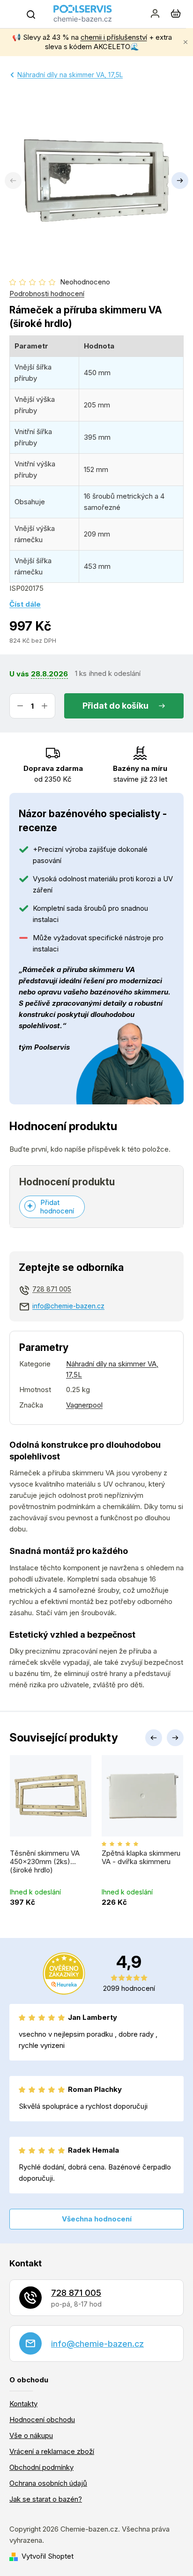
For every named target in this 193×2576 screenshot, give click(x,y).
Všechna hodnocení (97, 2219)
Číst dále (25, 604)
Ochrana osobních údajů (48, 2483)
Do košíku (129, 706)
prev (154, 1738)
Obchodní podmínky (41, 2467)
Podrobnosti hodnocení (47, 294)
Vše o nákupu (31, 2435)
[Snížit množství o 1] (20, 706)
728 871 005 (52, 1289)
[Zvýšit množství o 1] (45, 706)
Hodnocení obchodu (42, 2420)
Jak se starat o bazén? (46, 2499)
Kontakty (23, 2404)
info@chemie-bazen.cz (68, 1306)
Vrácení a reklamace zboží (52, 2451)
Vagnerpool (84, 1405)
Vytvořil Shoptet (48, 2556)
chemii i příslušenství (114, 37)
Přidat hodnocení (57, 1207)
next (175, 1738)
